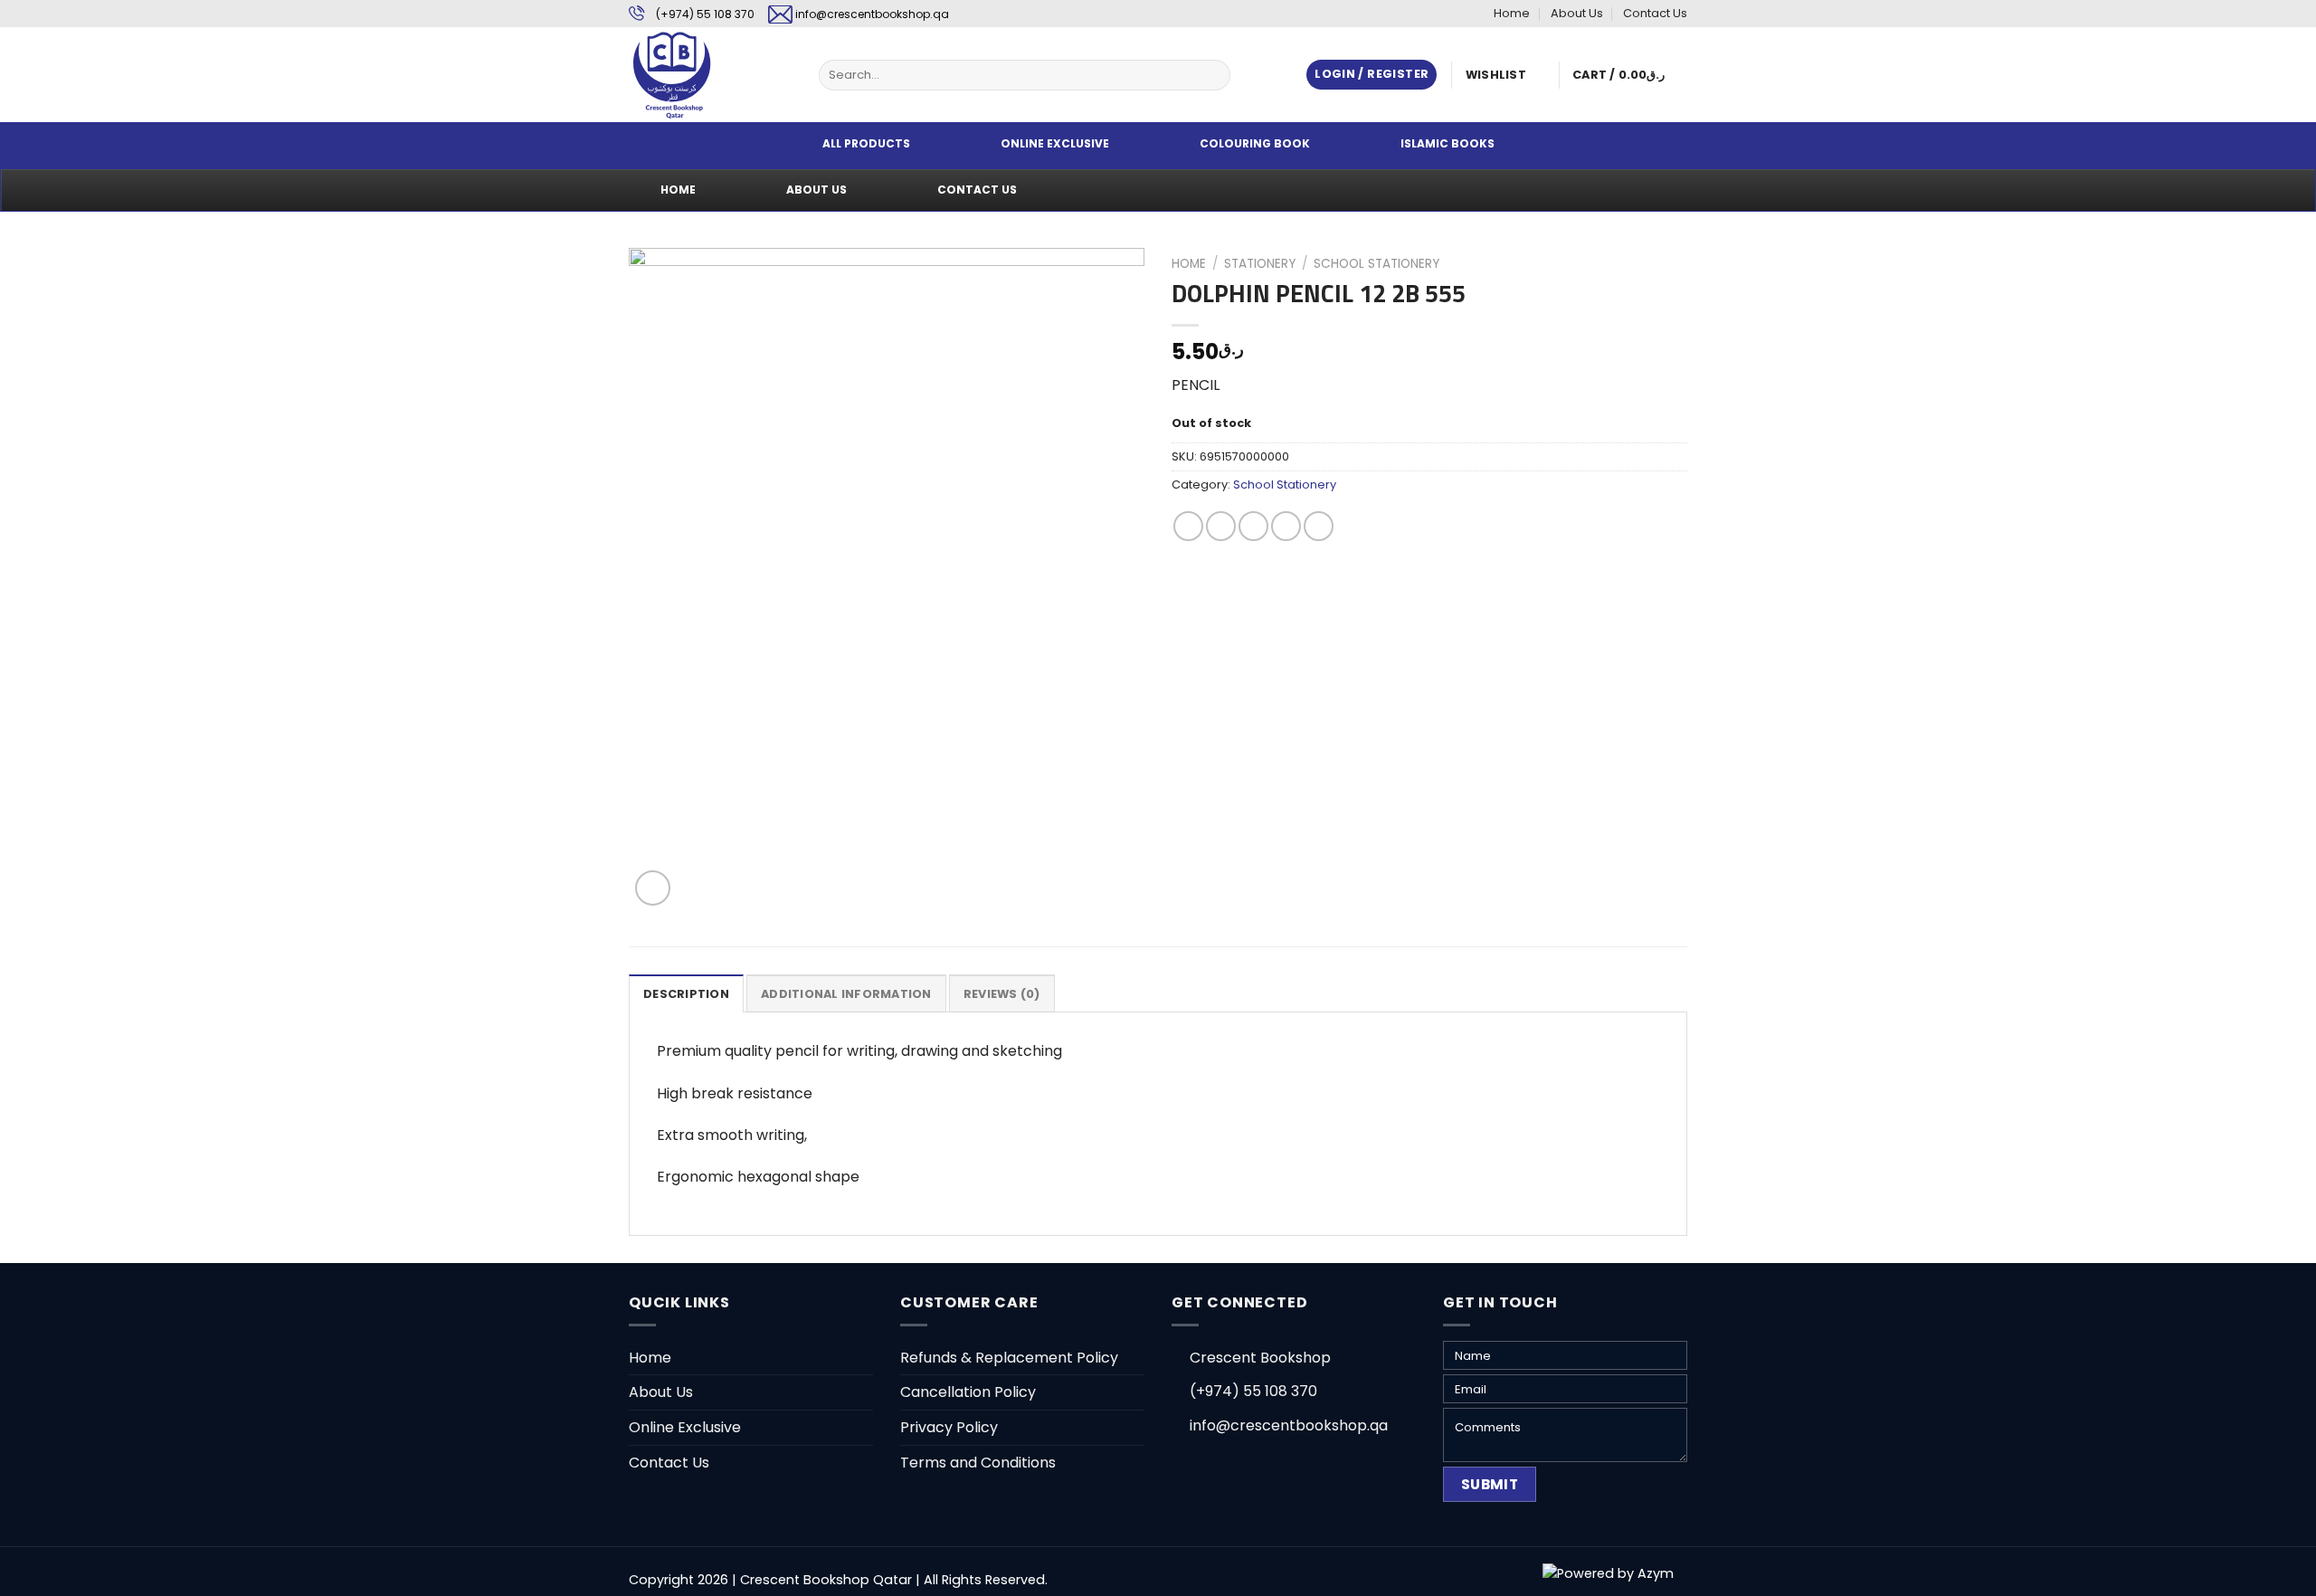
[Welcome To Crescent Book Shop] (710, 75)
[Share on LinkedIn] (1319, 526)
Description (686, 994)
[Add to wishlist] (656, 275)
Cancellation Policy (968, 1392)
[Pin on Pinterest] (1286, 526)
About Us (1577, 13)
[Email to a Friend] (1253, 526)
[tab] (686, 993)
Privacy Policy (949, 1427)
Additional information (846, 994)
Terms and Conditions (978, 1463)
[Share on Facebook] (1188, 526)
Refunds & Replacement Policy (1009, 1358)
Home (1512, 13)
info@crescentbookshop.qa (872, 14)
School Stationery (1376, 264)
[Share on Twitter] (1221, 526)
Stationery (1260, 264)
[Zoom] (653, 888)
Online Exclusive (685, 1427)
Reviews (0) (1002, 994)
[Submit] (1214, 75)
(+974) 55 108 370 (705, 14)
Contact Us (1655, 13)
